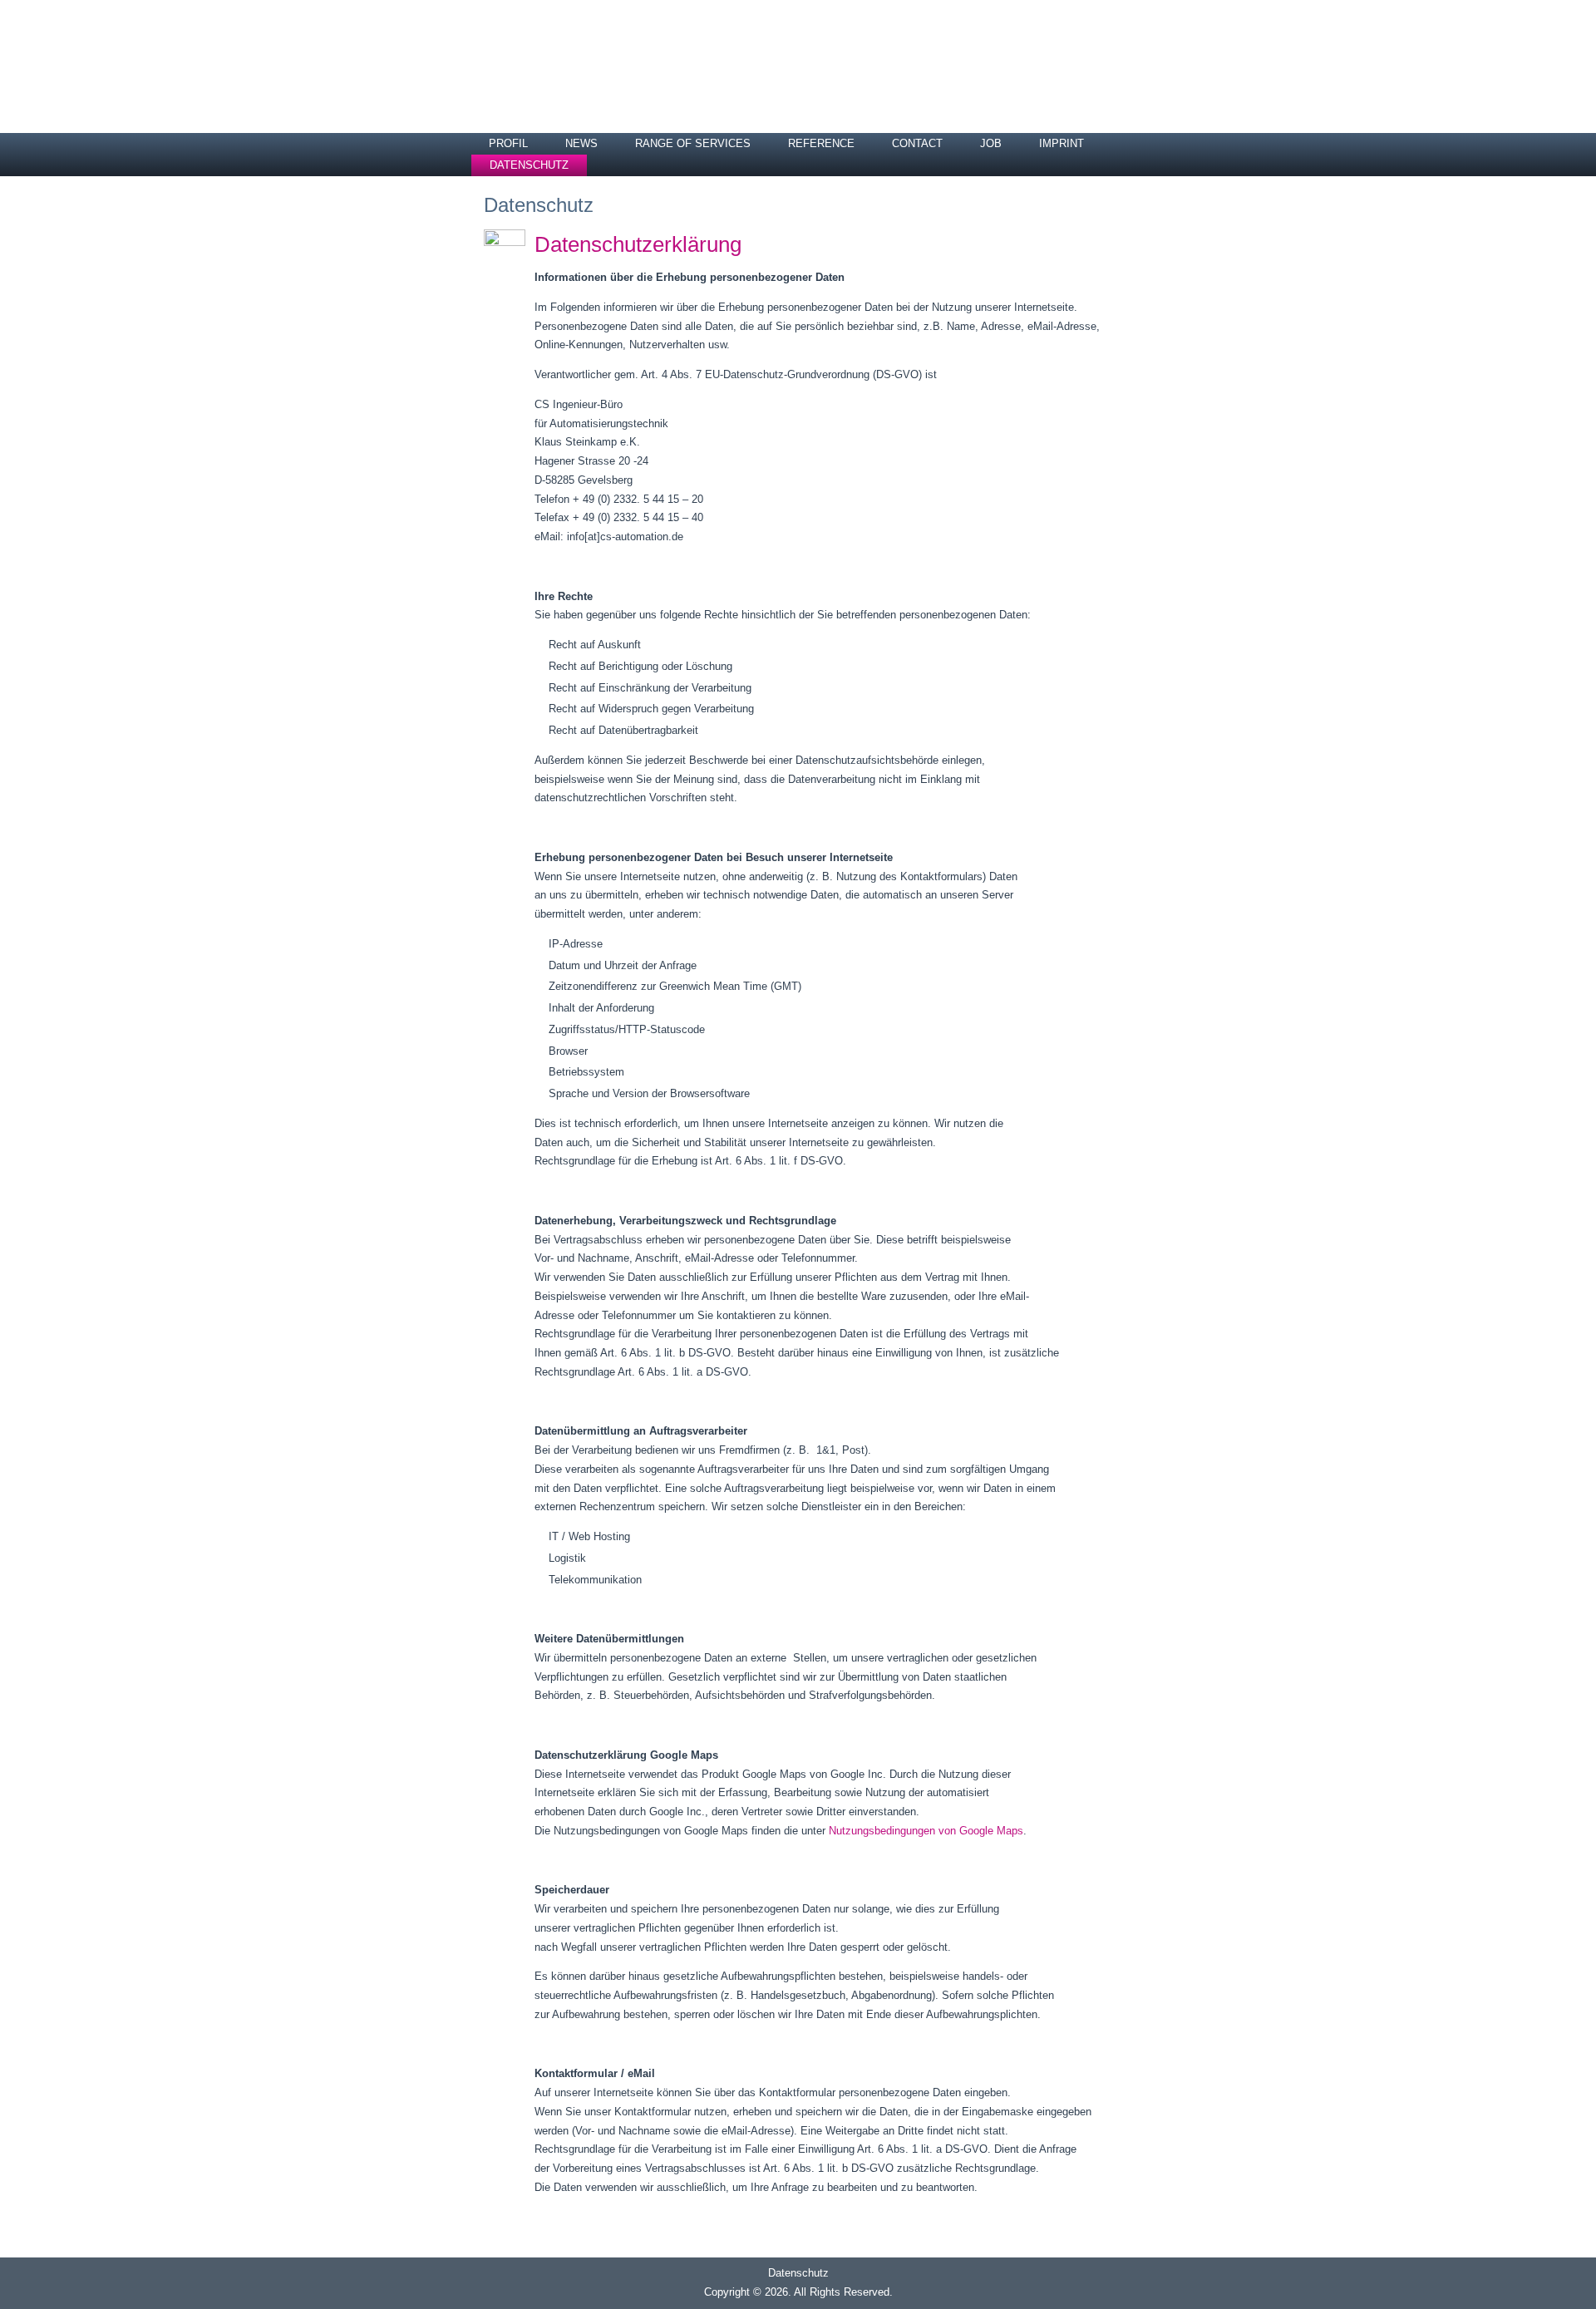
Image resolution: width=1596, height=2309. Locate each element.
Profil (508, 143)
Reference (821, 143)
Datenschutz (529, 165)
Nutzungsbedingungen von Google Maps (926, 1831)
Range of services (693, 143)
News (581, 143)
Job (991, 143)
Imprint (1062, 143)
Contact (917, 143)
